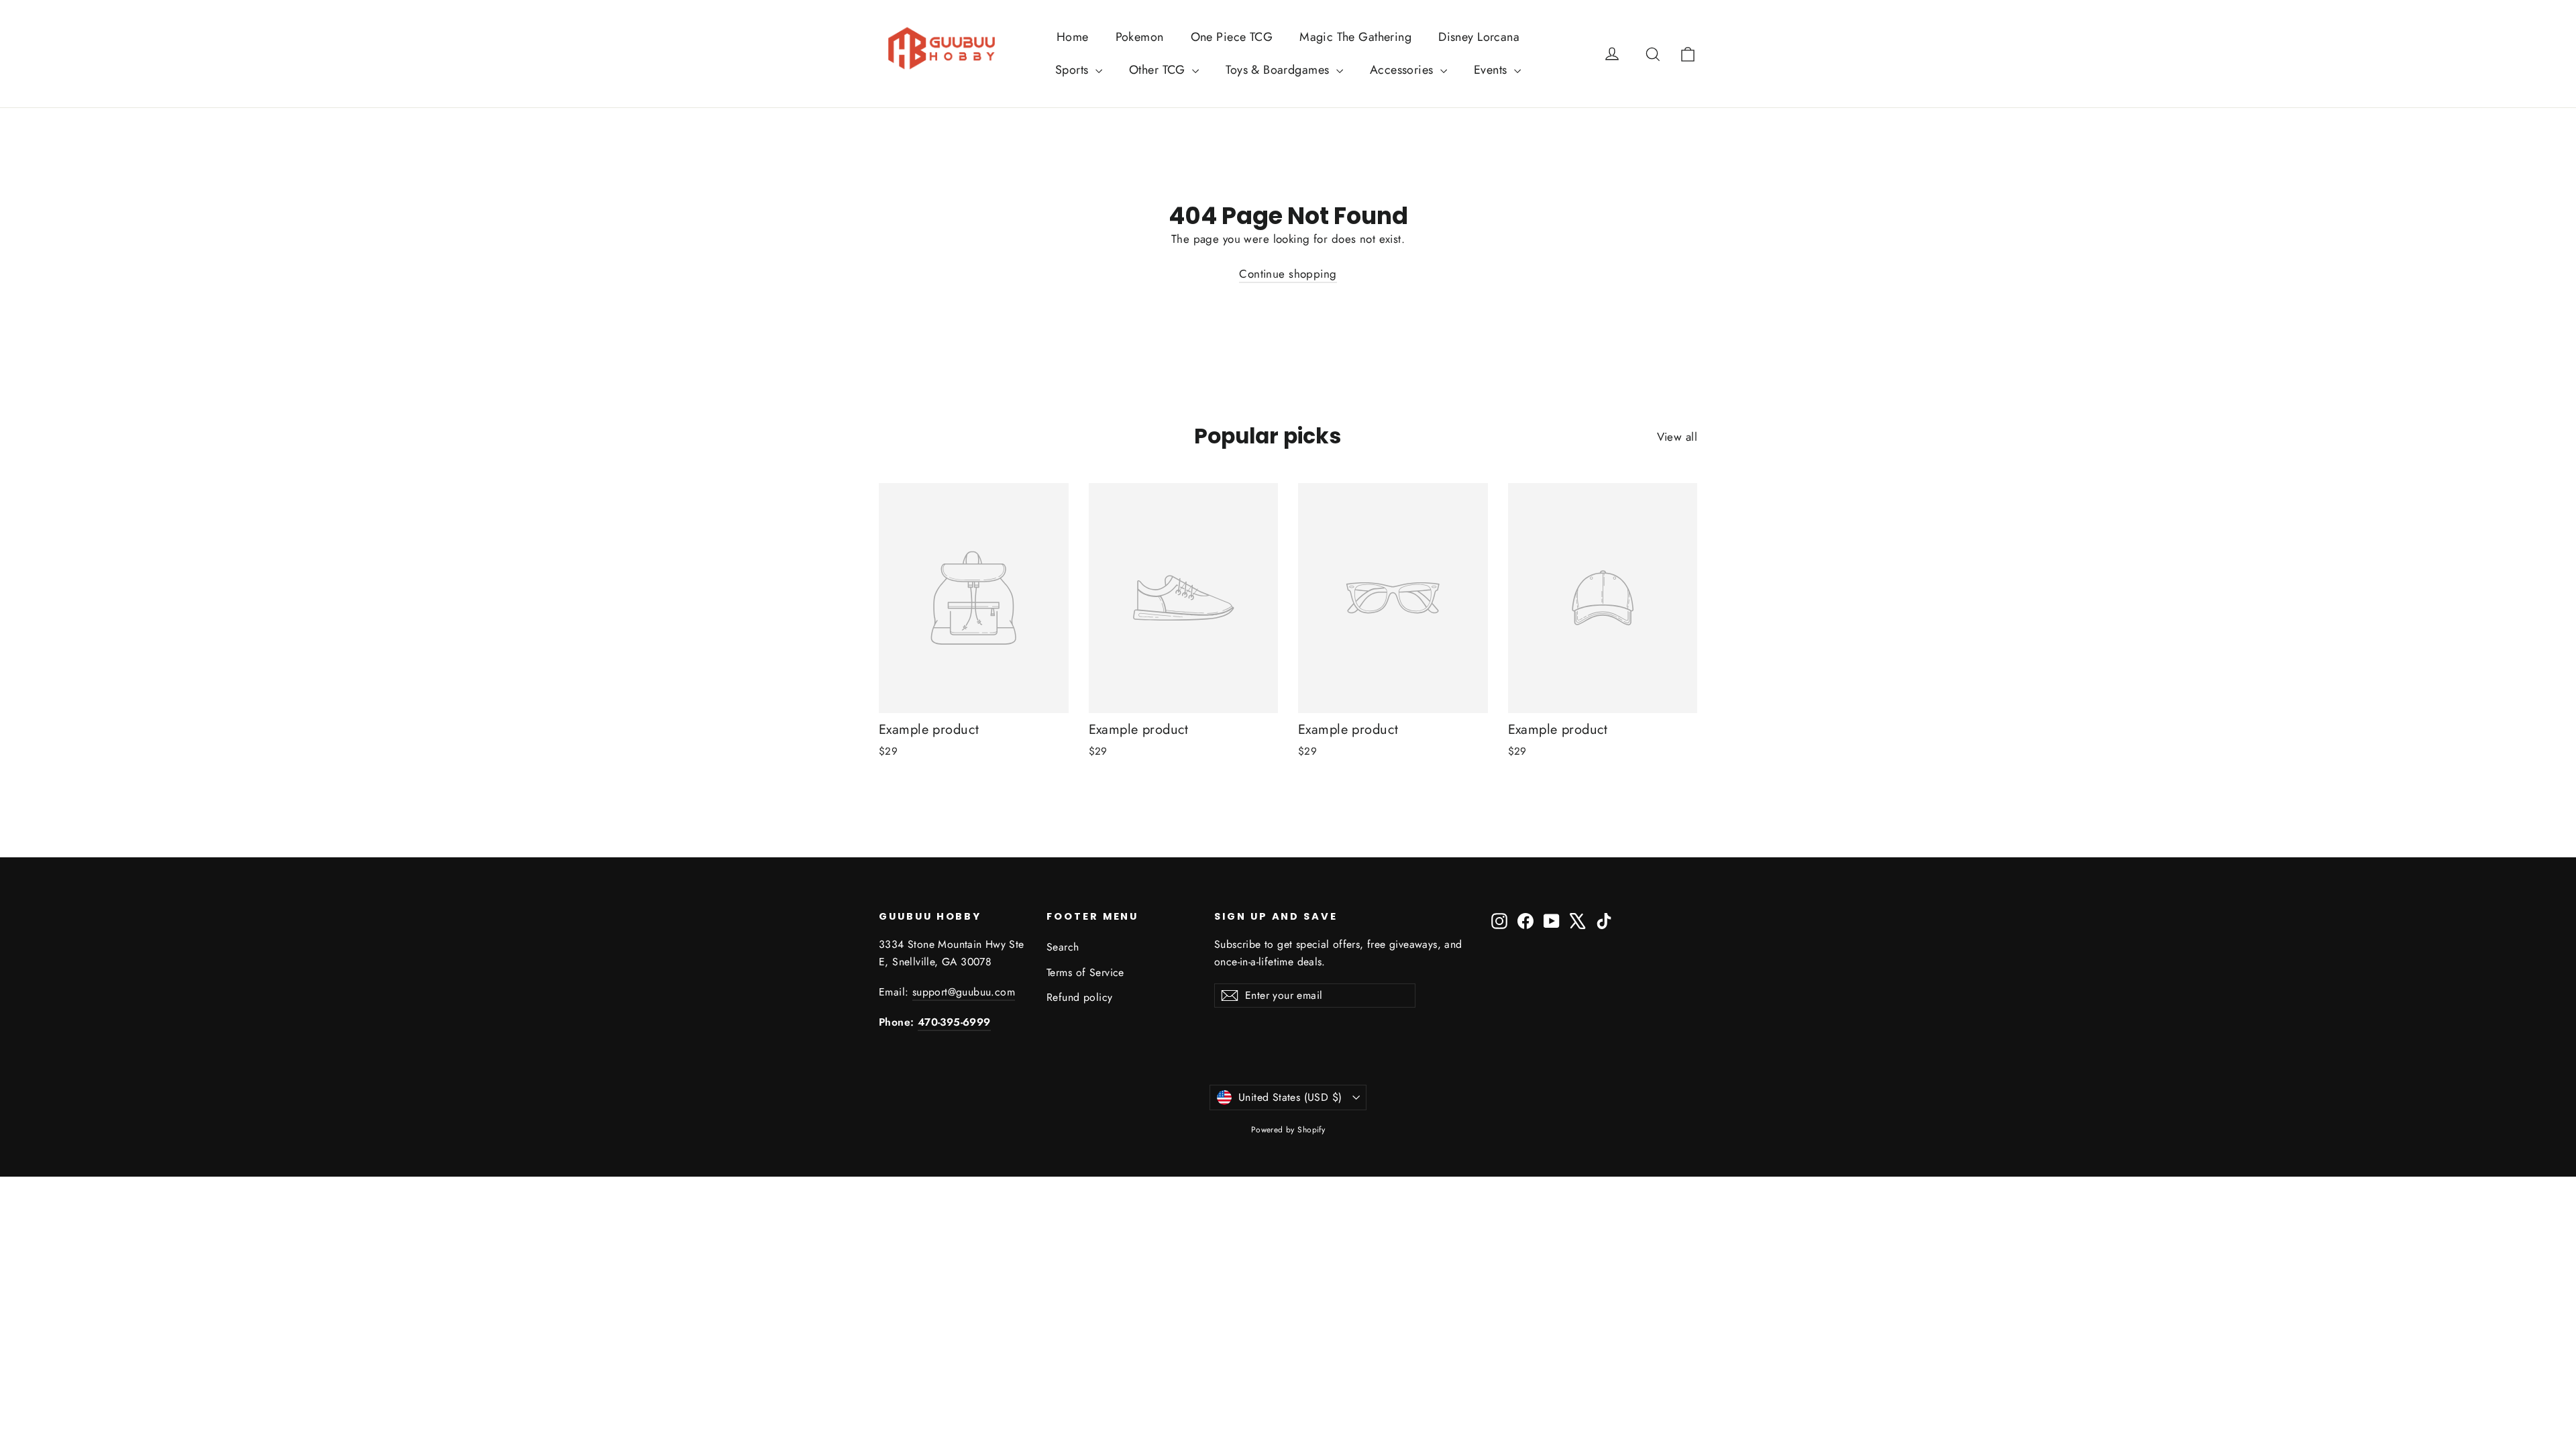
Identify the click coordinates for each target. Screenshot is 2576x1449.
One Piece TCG (1232, 37)
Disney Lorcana (1479, 37)
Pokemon (1140, 37)
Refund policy (1080, 997)
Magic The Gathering (1355, 37)
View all (1677, 437)
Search (1063, 947)
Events (1492, 70)
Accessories (1403, 70)
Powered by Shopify (1288, 1130)
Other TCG (1159, 70)
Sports (1074, 70)
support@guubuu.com (964, 992)
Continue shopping (1288, 274)
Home (1073, 37)
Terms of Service (1085, 972)
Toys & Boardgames (1279, 70)
